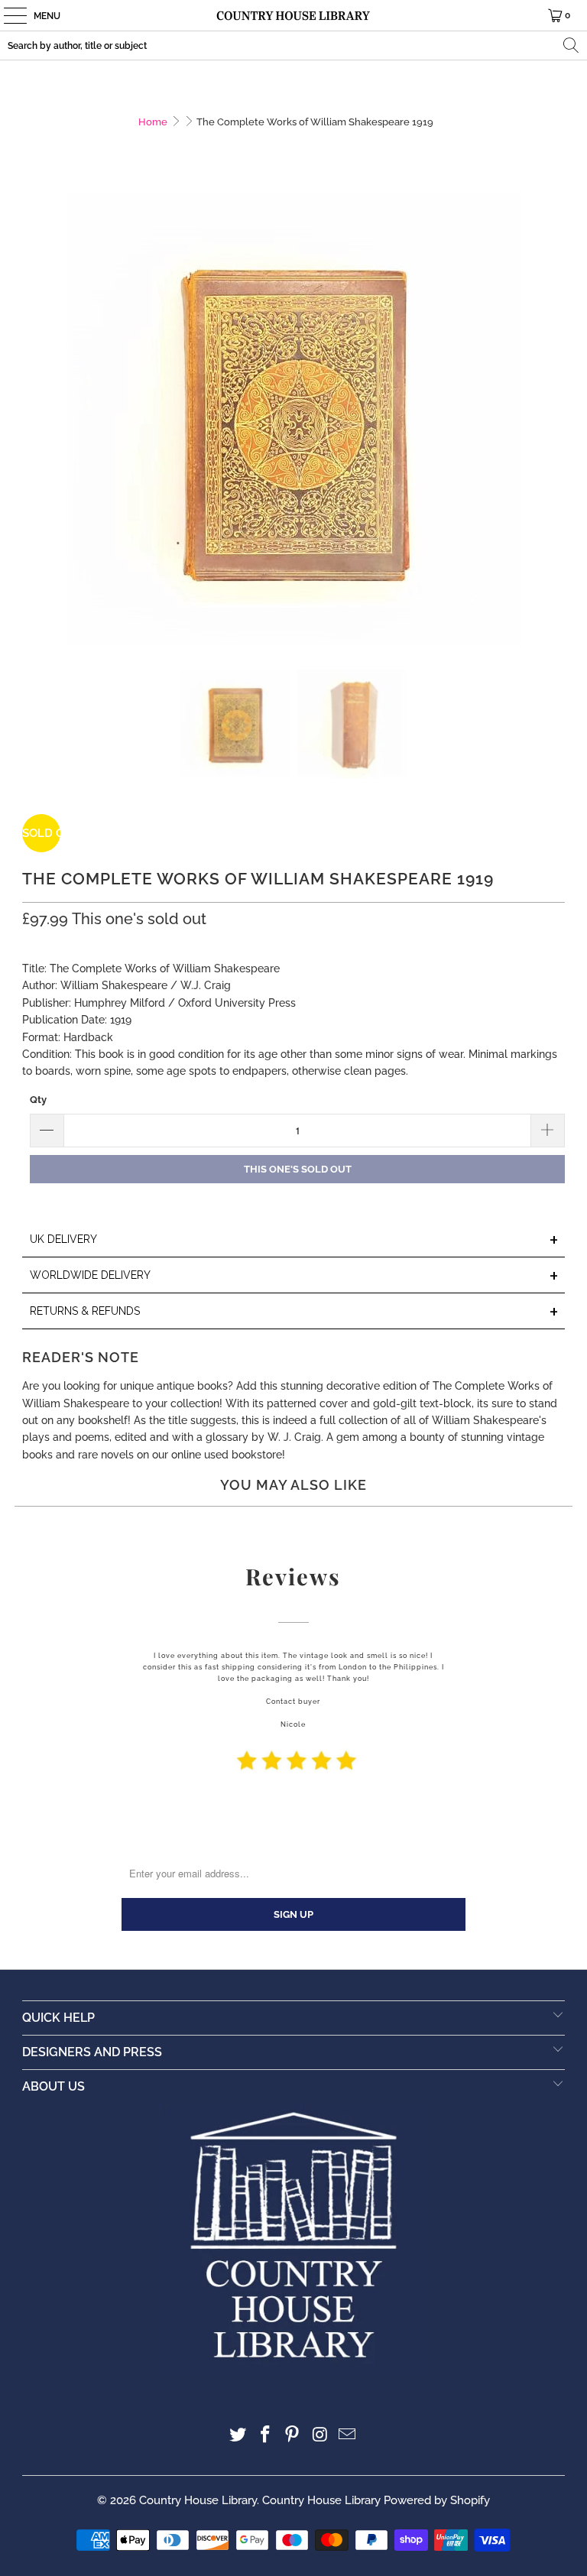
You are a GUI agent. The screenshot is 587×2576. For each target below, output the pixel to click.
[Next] (553, 419)
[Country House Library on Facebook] (265, 2436)
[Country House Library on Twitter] (238, 2436)
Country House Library (198, 2500)
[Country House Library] (293, 15)
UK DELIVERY (294, 1240)
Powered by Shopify (437, 2500)
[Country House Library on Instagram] (320, 2436)
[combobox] (293, 45)
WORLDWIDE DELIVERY (294, 1276)
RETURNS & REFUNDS (294, 1312)
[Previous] (34, 419)
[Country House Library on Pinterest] (293, 2436)
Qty (38, 1100)
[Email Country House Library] (348, 2436)
